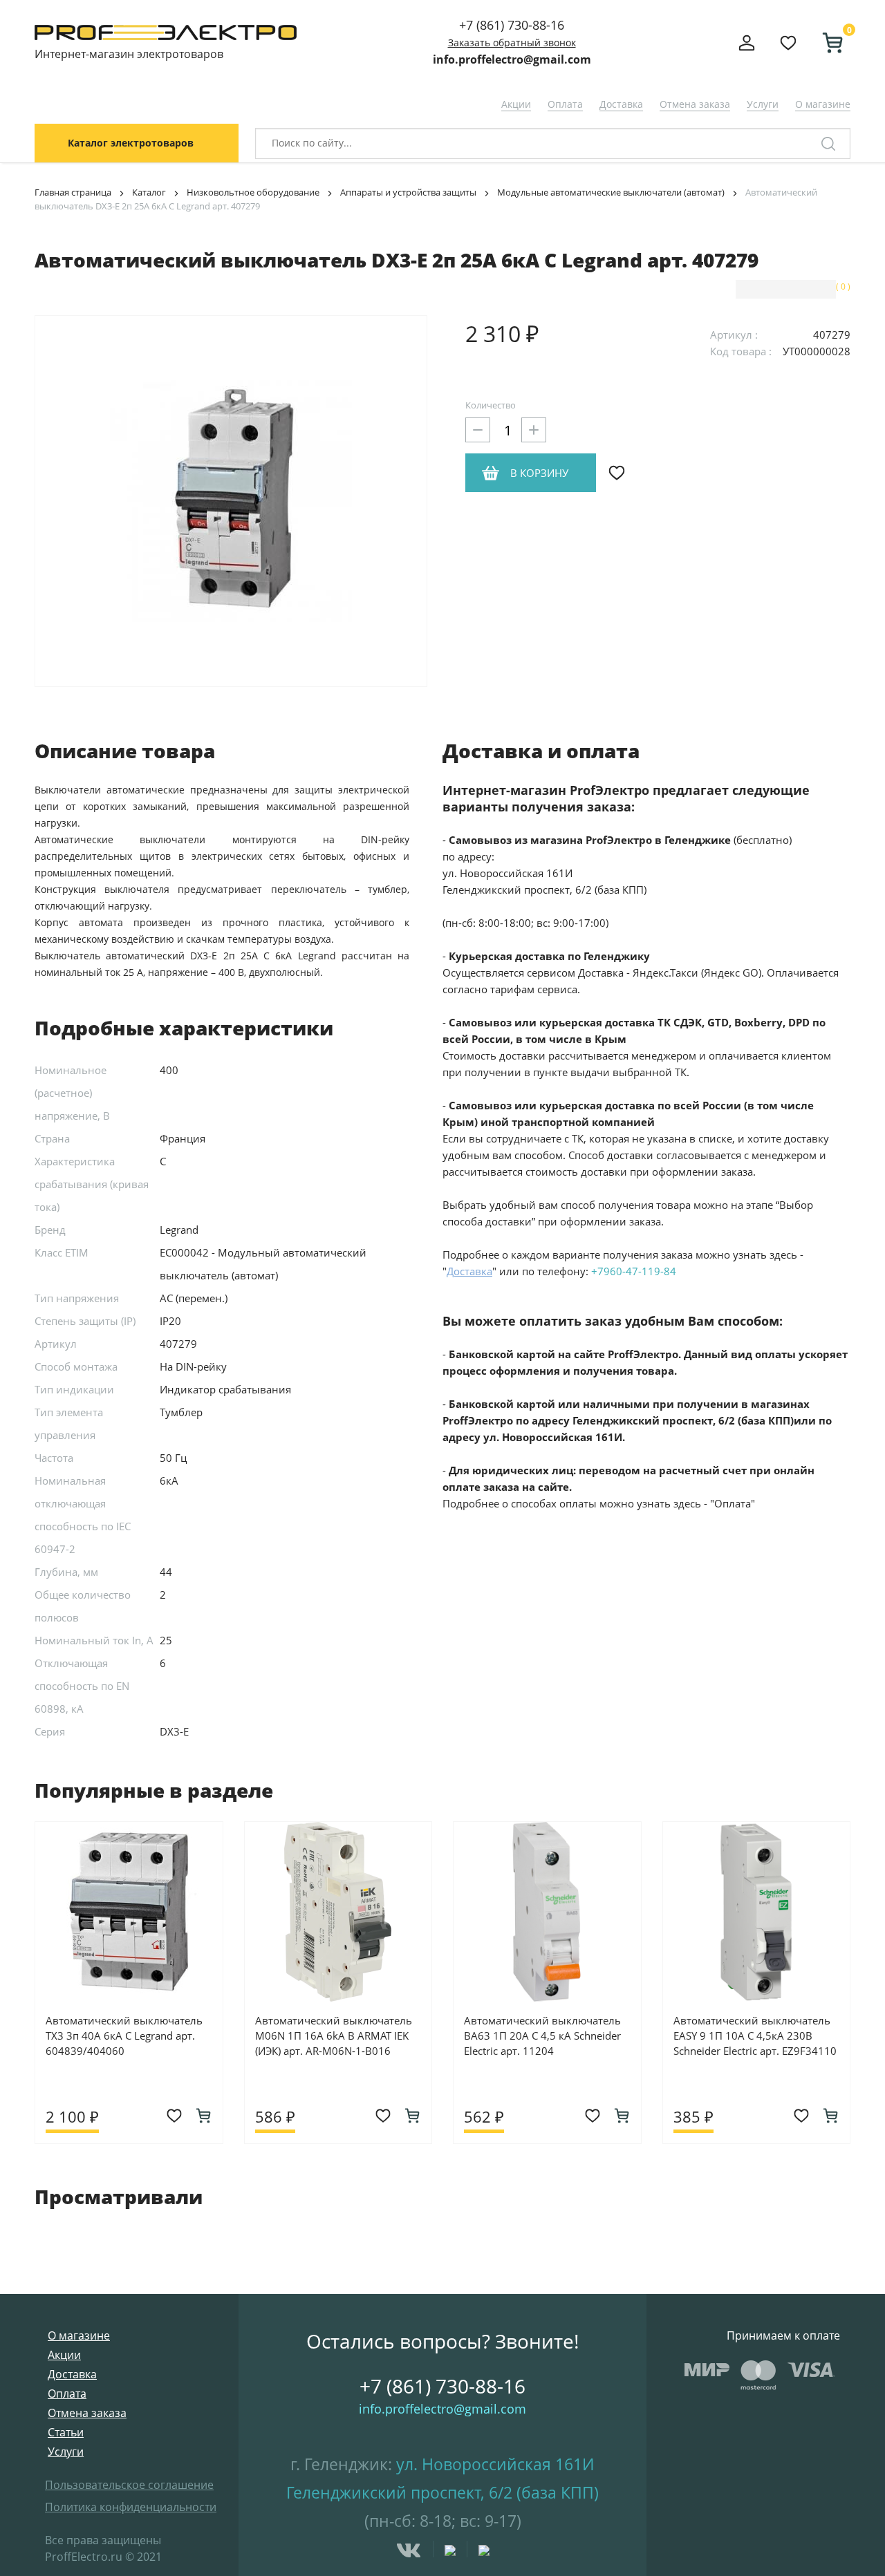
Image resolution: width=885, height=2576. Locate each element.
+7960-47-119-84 (634, 1271)
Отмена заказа (695, 104)
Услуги (763, 104)
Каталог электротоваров (131, 143)
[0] (827, 43)
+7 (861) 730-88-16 (512, 25)
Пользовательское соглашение (129, 2485)
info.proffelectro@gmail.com (512, 59)
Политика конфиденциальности (131, 2507)
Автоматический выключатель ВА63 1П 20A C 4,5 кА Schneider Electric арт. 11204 (542, 2036)
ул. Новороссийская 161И (495, 2464)
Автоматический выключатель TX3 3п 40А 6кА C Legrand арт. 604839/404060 (124, 2036)
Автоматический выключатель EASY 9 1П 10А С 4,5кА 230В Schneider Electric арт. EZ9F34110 (755, 2036)
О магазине (823, 104)
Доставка (621, 104)
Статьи (66, 2432)
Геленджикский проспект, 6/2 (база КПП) (442, 2492)
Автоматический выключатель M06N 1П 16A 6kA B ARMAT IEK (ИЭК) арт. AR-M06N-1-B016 (334, 2036)
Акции (516, 104)
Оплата (565, 104)
